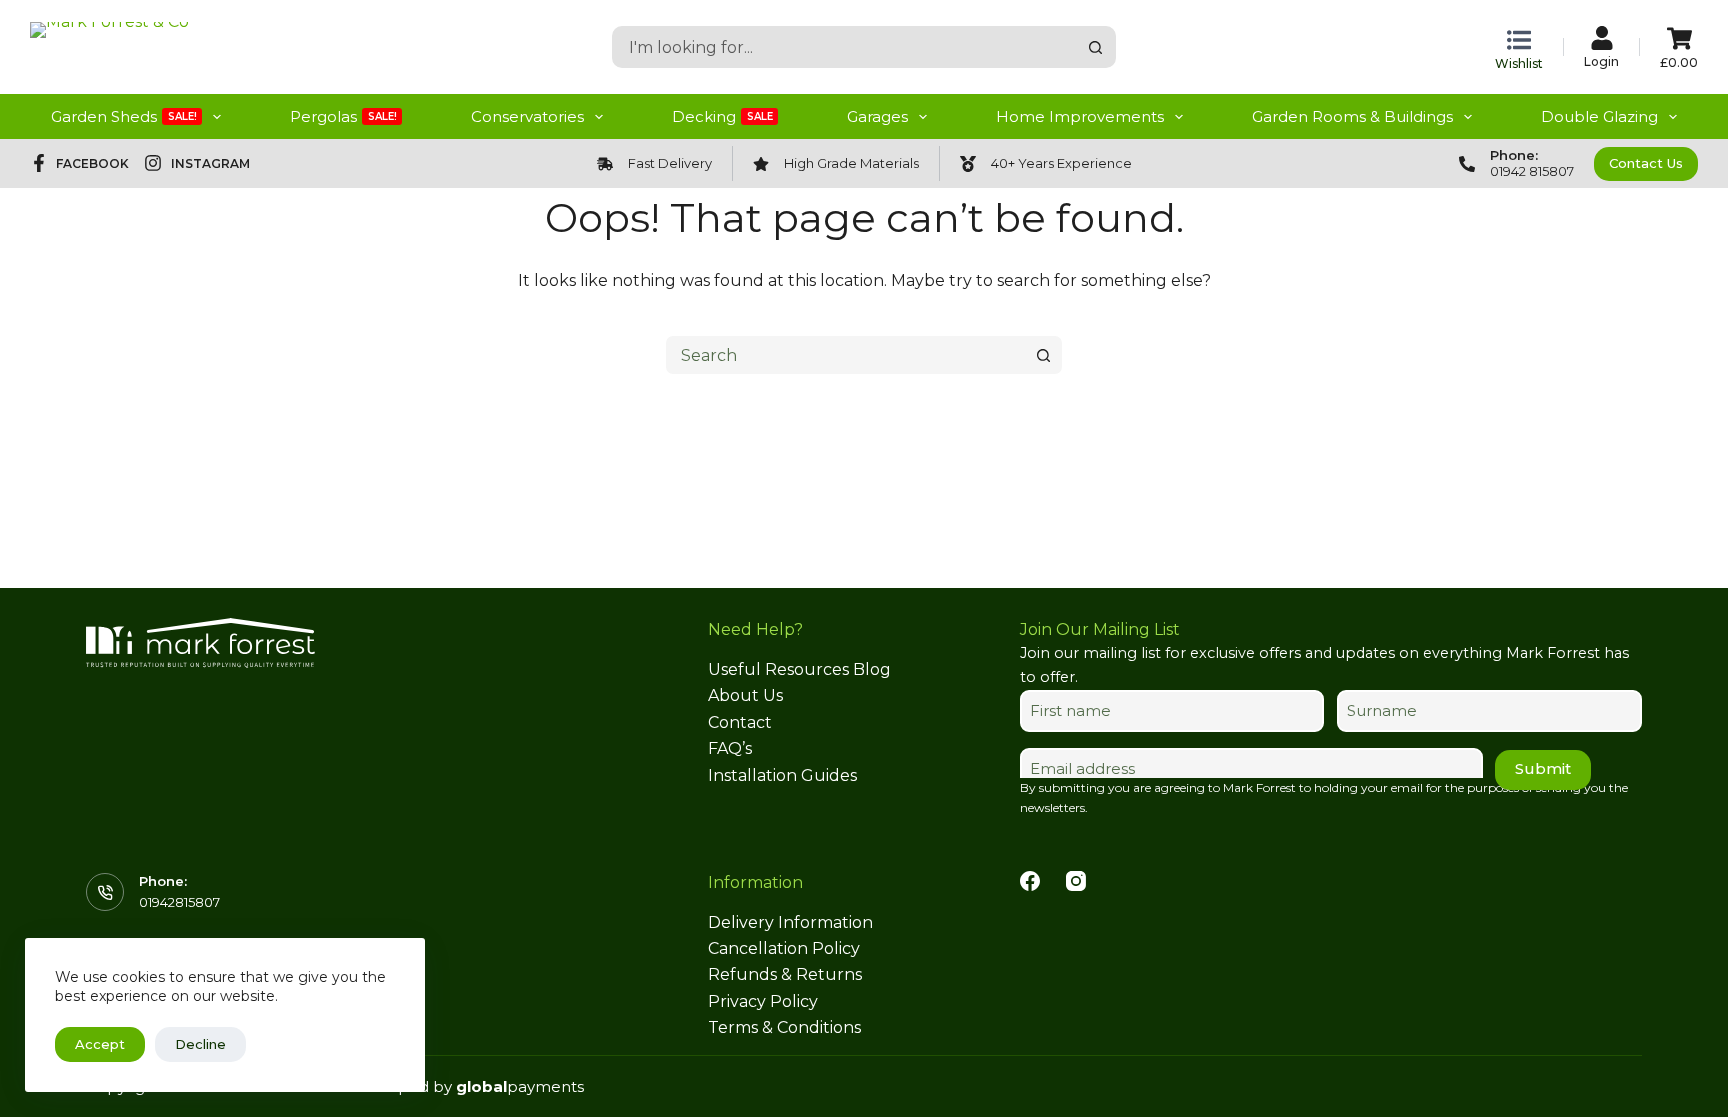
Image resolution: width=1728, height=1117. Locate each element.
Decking (722, 116)
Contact (740, 722)
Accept (100, 1044)
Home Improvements (1080, 116)
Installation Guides (782, 775)
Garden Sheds (124, 116)
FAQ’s (730, 748)
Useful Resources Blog (799, 669)
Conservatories (527, 116)
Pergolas (343, 116)
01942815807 (179, 902)
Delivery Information (790, 922)
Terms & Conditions (784, 1027)
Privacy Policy (763, 1001)
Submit (1543, 768)
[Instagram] (1076, 881)
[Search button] (1095, 47)
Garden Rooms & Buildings (1352, 116)
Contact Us (1646, 163)
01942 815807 (1532, 171)
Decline (200, 1044)
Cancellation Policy (784, 948)
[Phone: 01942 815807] (1467, 164)
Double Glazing (1599, 116)
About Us (745, 695)
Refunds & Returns (785, 974)
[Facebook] (1030, 881)
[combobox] (845, 47)
